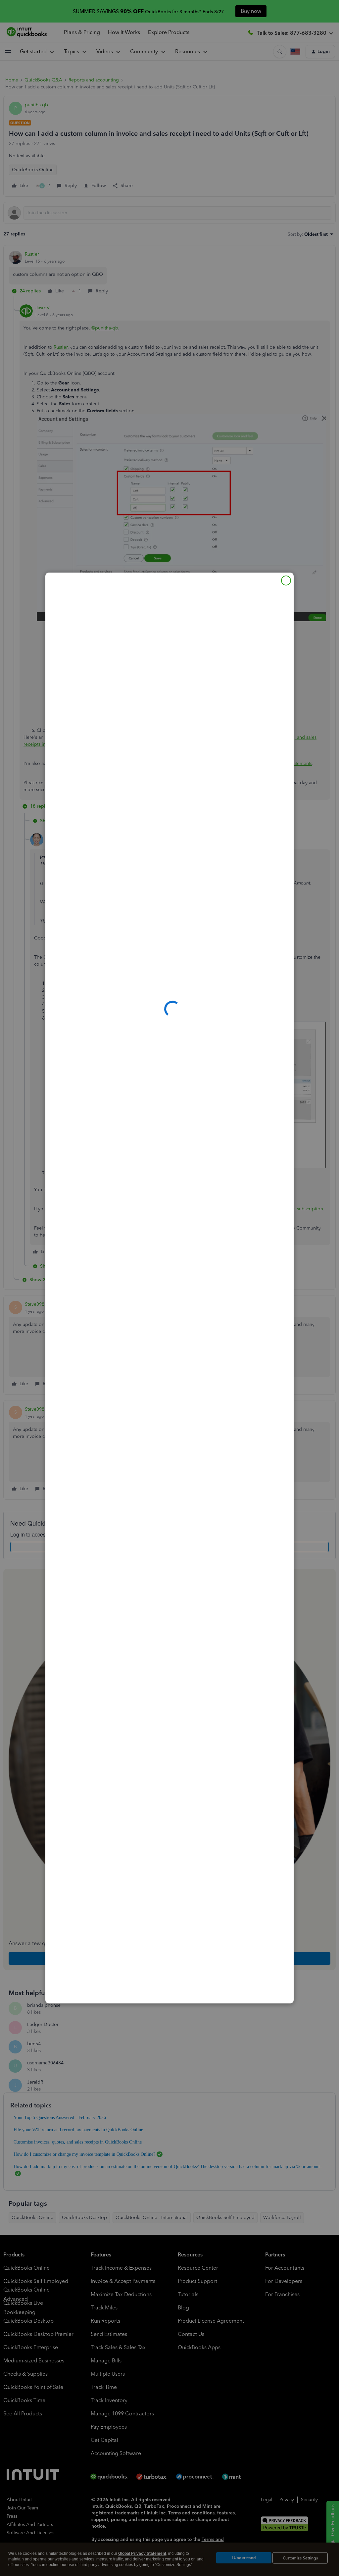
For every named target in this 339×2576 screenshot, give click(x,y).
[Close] (286, 581)
